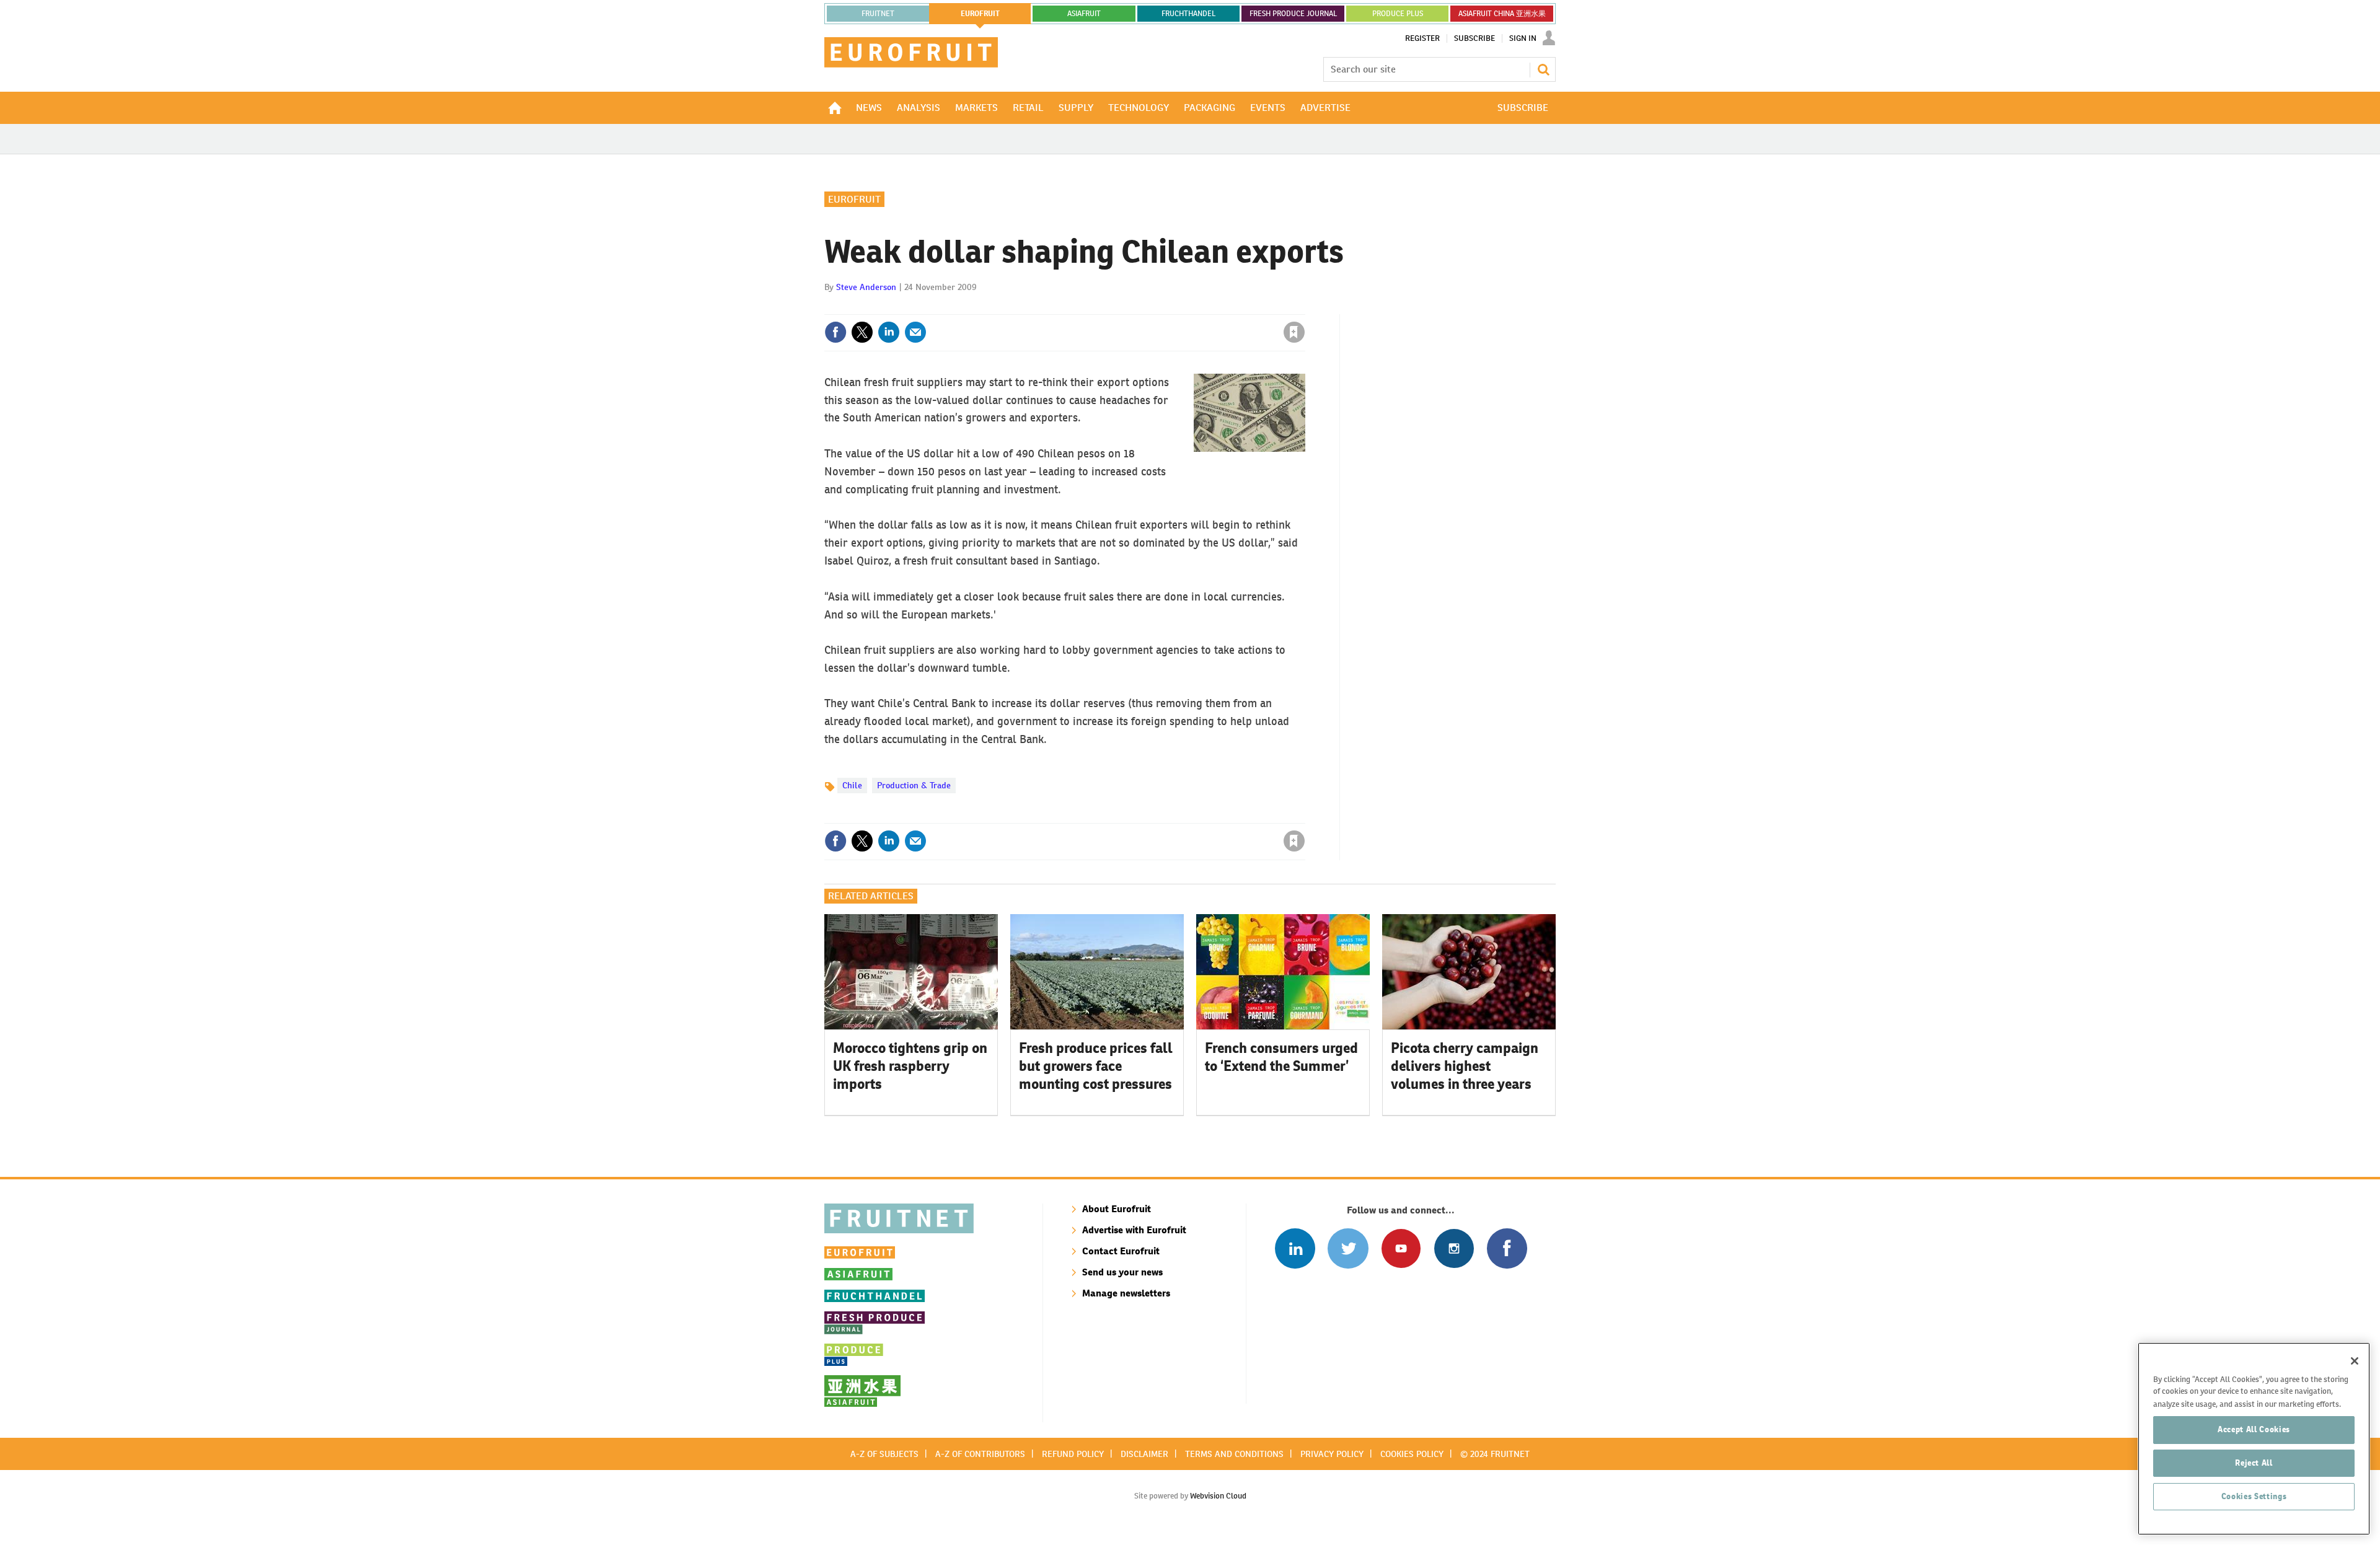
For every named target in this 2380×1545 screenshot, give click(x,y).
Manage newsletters (1126, 1293)
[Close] (2355, 1361)
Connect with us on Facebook (1507, 1248)
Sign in (1147, 307)
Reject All (2254, 1463)
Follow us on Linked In (1295, 1248)
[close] (1304, 307)
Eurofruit (854, 199)
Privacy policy (1332, 1454)
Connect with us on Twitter (1348, 1248)
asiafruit (1084, 14)
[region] (2254, 1439)
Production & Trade (914, 785)
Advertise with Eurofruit (1134, 1230)
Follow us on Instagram (1454, 1248)
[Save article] (1294, 332)
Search (1543, 69)
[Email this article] (915, 332)
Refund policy (1073, 1454)
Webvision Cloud (1218, 1496)
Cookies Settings (2254, 1496)
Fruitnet (878, 14)
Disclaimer (1144, 1454)
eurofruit (980, 14)
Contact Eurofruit (1121, 1251)
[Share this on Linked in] (889, 332)
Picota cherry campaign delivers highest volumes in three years (1465, 1066)
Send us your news (1122, 1272)
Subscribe (1474, 38)
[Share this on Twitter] (862, 332)
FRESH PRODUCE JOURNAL (1293, 14)
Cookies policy (1412, 1454)
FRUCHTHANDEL (1188, 14)
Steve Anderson (866, 287)
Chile (852, 785)
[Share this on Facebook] (835, 332)
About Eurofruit (1117, 1209)
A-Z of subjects (884, 1454)
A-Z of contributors (980, 1454)
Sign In (1523, 38)
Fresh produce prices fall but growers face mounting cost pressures (1096, 1066)
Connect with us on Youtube (1401, 1248)
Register (1422, 38)
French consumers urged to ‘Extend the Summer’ (1281, 1057)
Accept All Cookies (2254, 1429)
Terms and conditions (1234, 1454)
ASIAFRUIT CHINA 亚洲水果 (1502, 14)
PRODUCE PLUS (1398, 14)
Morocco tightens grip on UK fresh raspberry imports (910, 1066)
